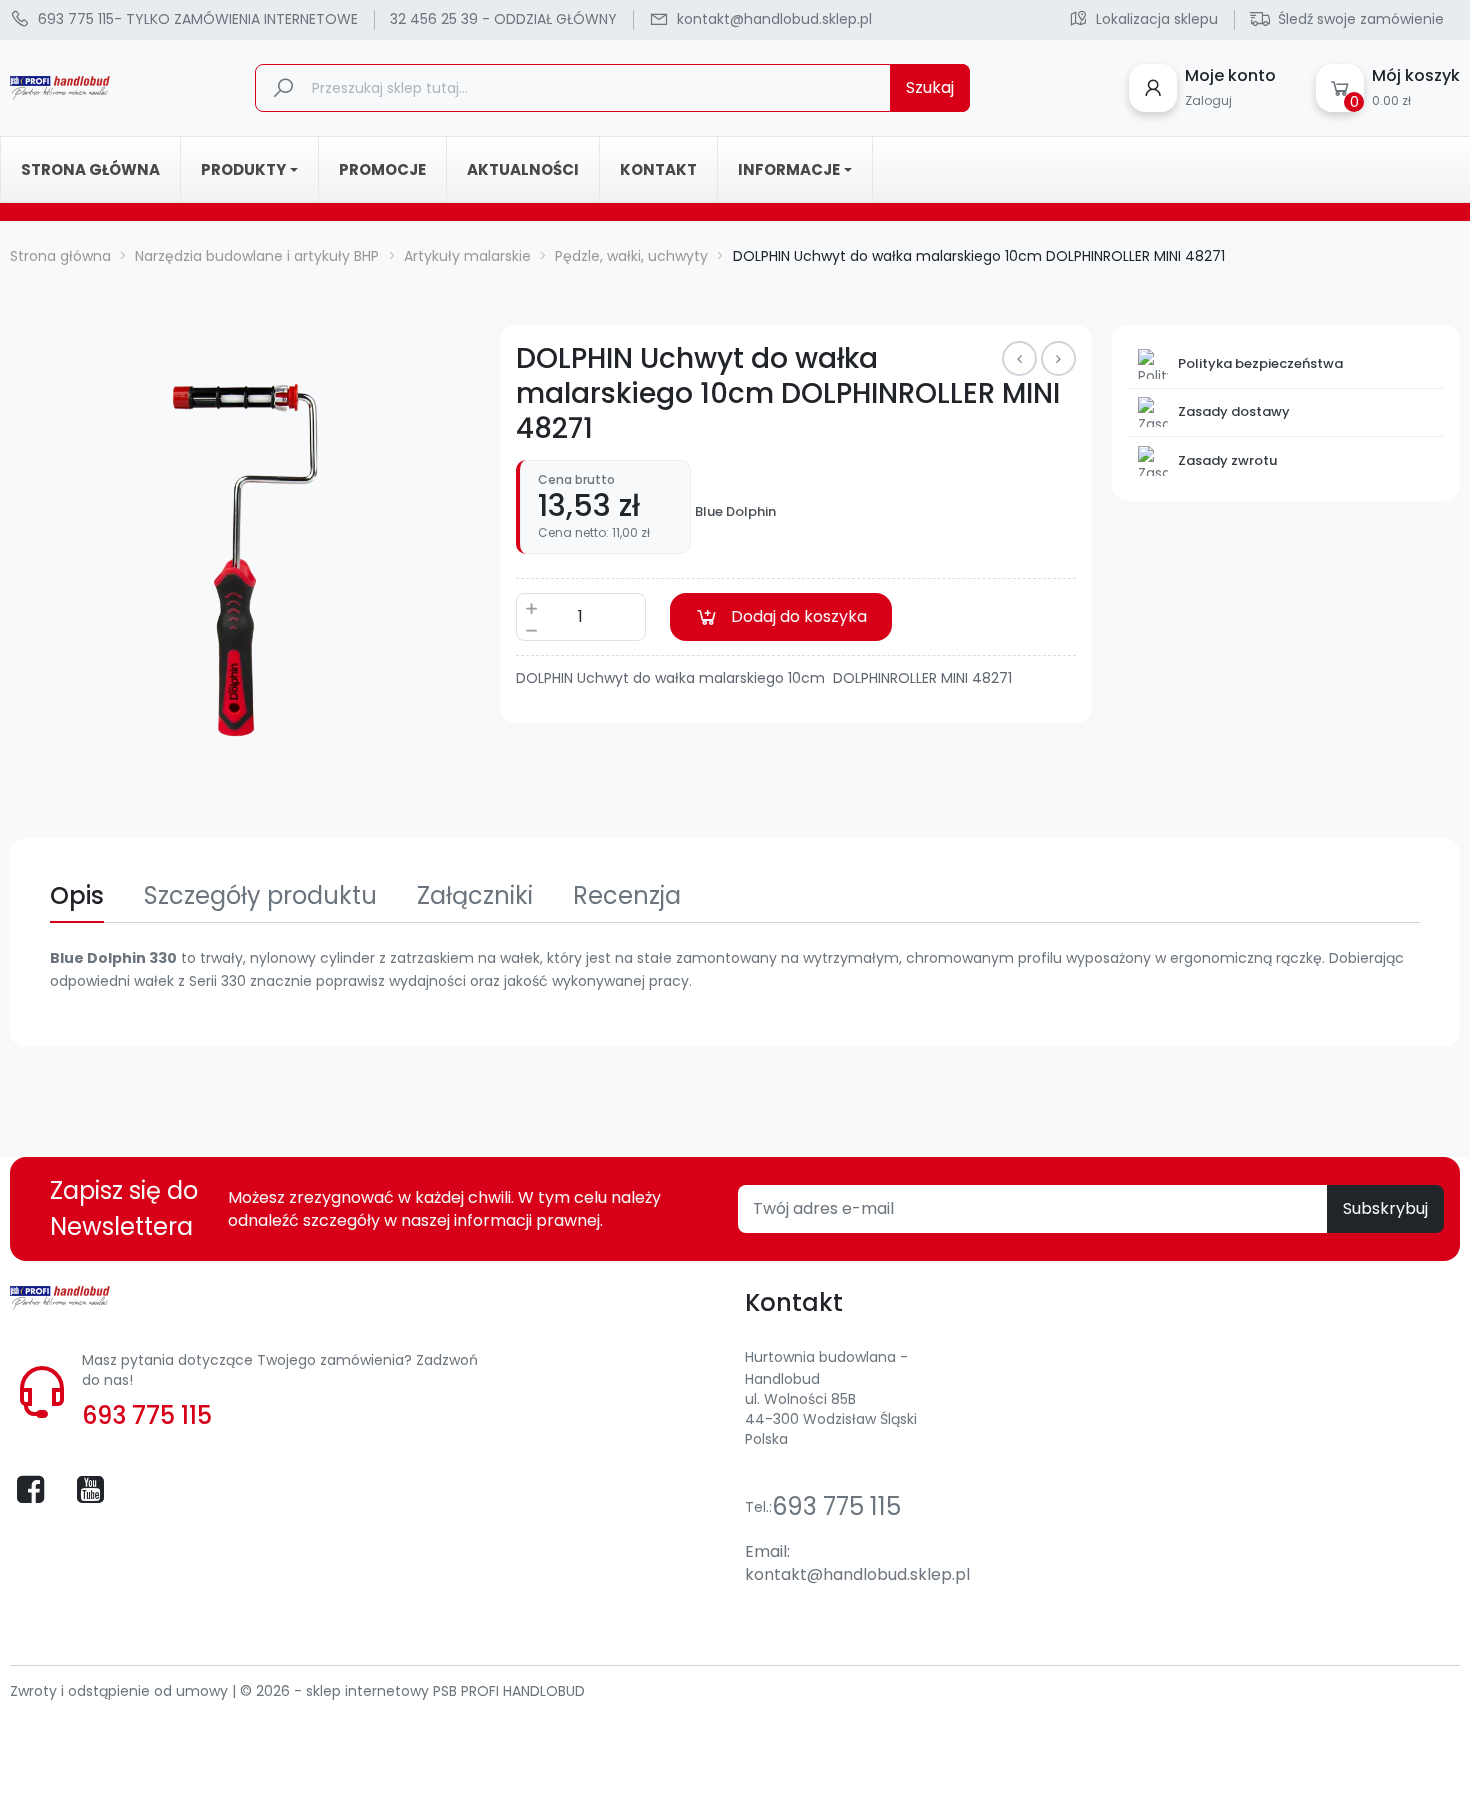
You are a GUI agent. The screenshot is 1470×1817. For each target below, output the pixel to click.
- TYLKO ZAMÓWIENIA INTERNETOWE (198, 19)
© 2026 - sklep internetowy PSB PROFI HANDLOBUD (412, 1691)
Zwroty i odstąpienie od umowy (121, 1691)
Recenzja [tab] (627, 895)
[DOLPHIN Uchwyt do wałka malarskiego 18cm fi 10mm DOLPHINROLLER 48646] (1019, 358)
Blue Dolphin (735, 512)
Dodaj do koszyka (799, 616)
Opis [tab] (77, 895)
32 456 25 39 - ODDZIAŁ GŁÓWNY (503, 19)
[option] (245, 560)
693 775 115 (147, 1415)
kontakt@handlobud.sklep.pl (857, 1574)
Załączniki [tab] (475, 895)
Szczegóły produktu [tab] (260, 895)
